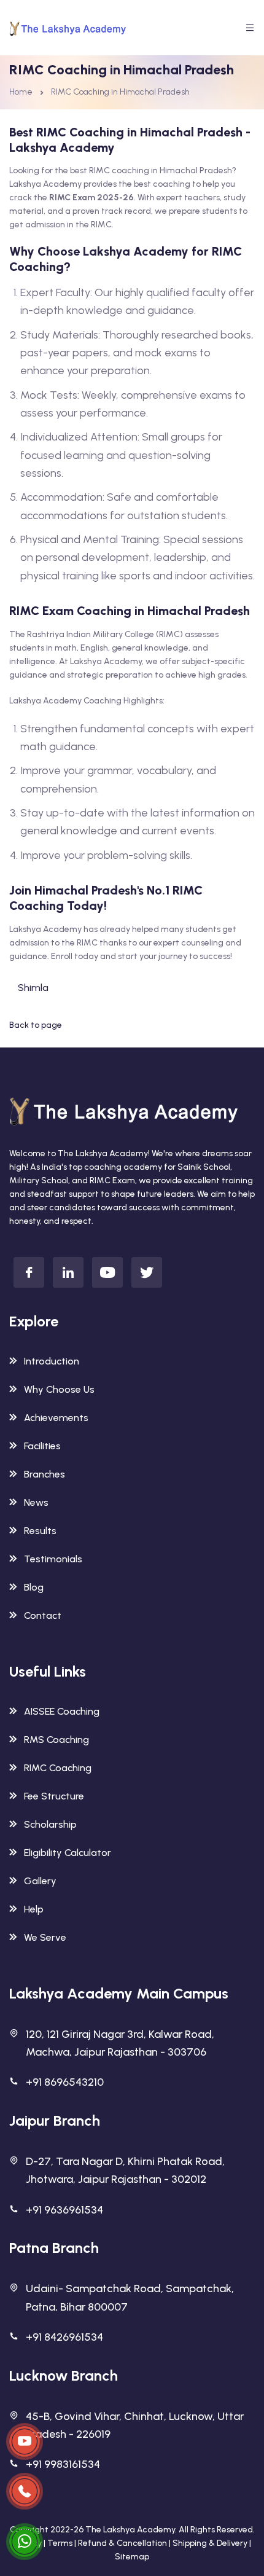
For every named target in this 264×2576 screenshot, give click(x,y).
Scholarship (50, 1824)
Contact (43, 1615)
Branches (45, 1474)
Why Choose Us (59, 1389)
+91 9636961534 (64, 2210)
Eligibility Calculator (68, 1853)
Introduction (52, 1361)
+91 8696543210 (65, 2082)
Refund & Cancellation (122, 2543)
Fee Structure (54, 1796)
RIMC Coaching (58, 1768)
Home (21, 92)
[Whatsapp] (25, 2542)
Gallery (40, 1881)
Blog (34, 1587)
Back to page (36, 1025)
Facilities (42, 1446)
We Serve (45, 1937)
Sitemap (132, 2557)
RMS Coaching (56, 1740)
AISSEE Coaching (62, 1711)
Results (40, 1531)
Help (34, 1909)
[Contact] (25, 2441)
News (36, 1502)
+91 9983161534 (63, 2464)
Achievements (56, 1418)
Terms (60, 2543)
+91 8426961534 (64, 2337)
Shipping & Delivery (210, 2543)
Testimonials (53, 1559)
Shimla (33, 988)
